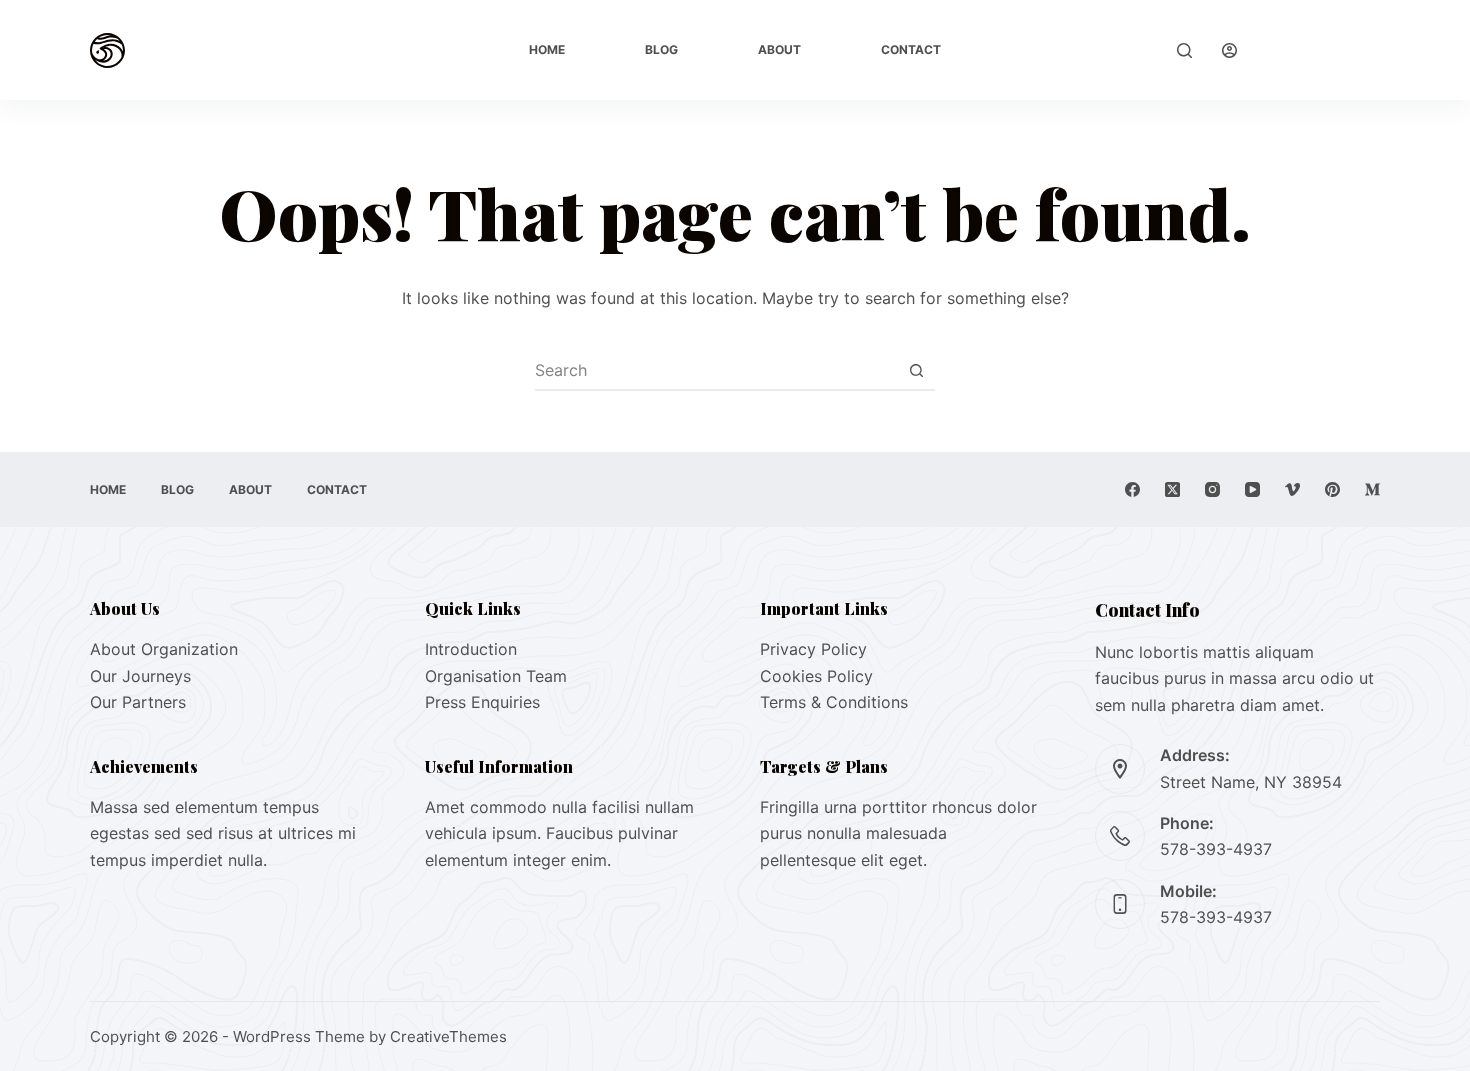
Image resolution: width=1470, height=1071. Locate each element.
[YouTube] (1252, 489)
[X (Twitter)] (1172, 489)
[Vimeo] (1292, 489)
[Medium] (1372, 489)
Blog (661, 49)
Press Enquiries (482, 702)
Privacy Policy (813, 649)
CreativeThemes (448, 1036)
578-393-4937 (1216, 849)
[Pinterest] (1332, 489)
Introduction (471, 649)
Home (547, 49)
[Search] (1184, 50)
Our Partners (138, 702)
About (779, 49)
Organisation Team (496, 676)
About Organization (164, 649)
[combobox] (716, 370)
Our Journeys (140, 676)
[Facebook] (1132, 489)
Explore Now (1323, 50)
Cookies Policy (816, 676)
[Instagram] (1212, 489)
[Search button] (916, 370)
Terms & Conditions (834, 702)
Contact (911, 49)
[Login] (1229, 50)
